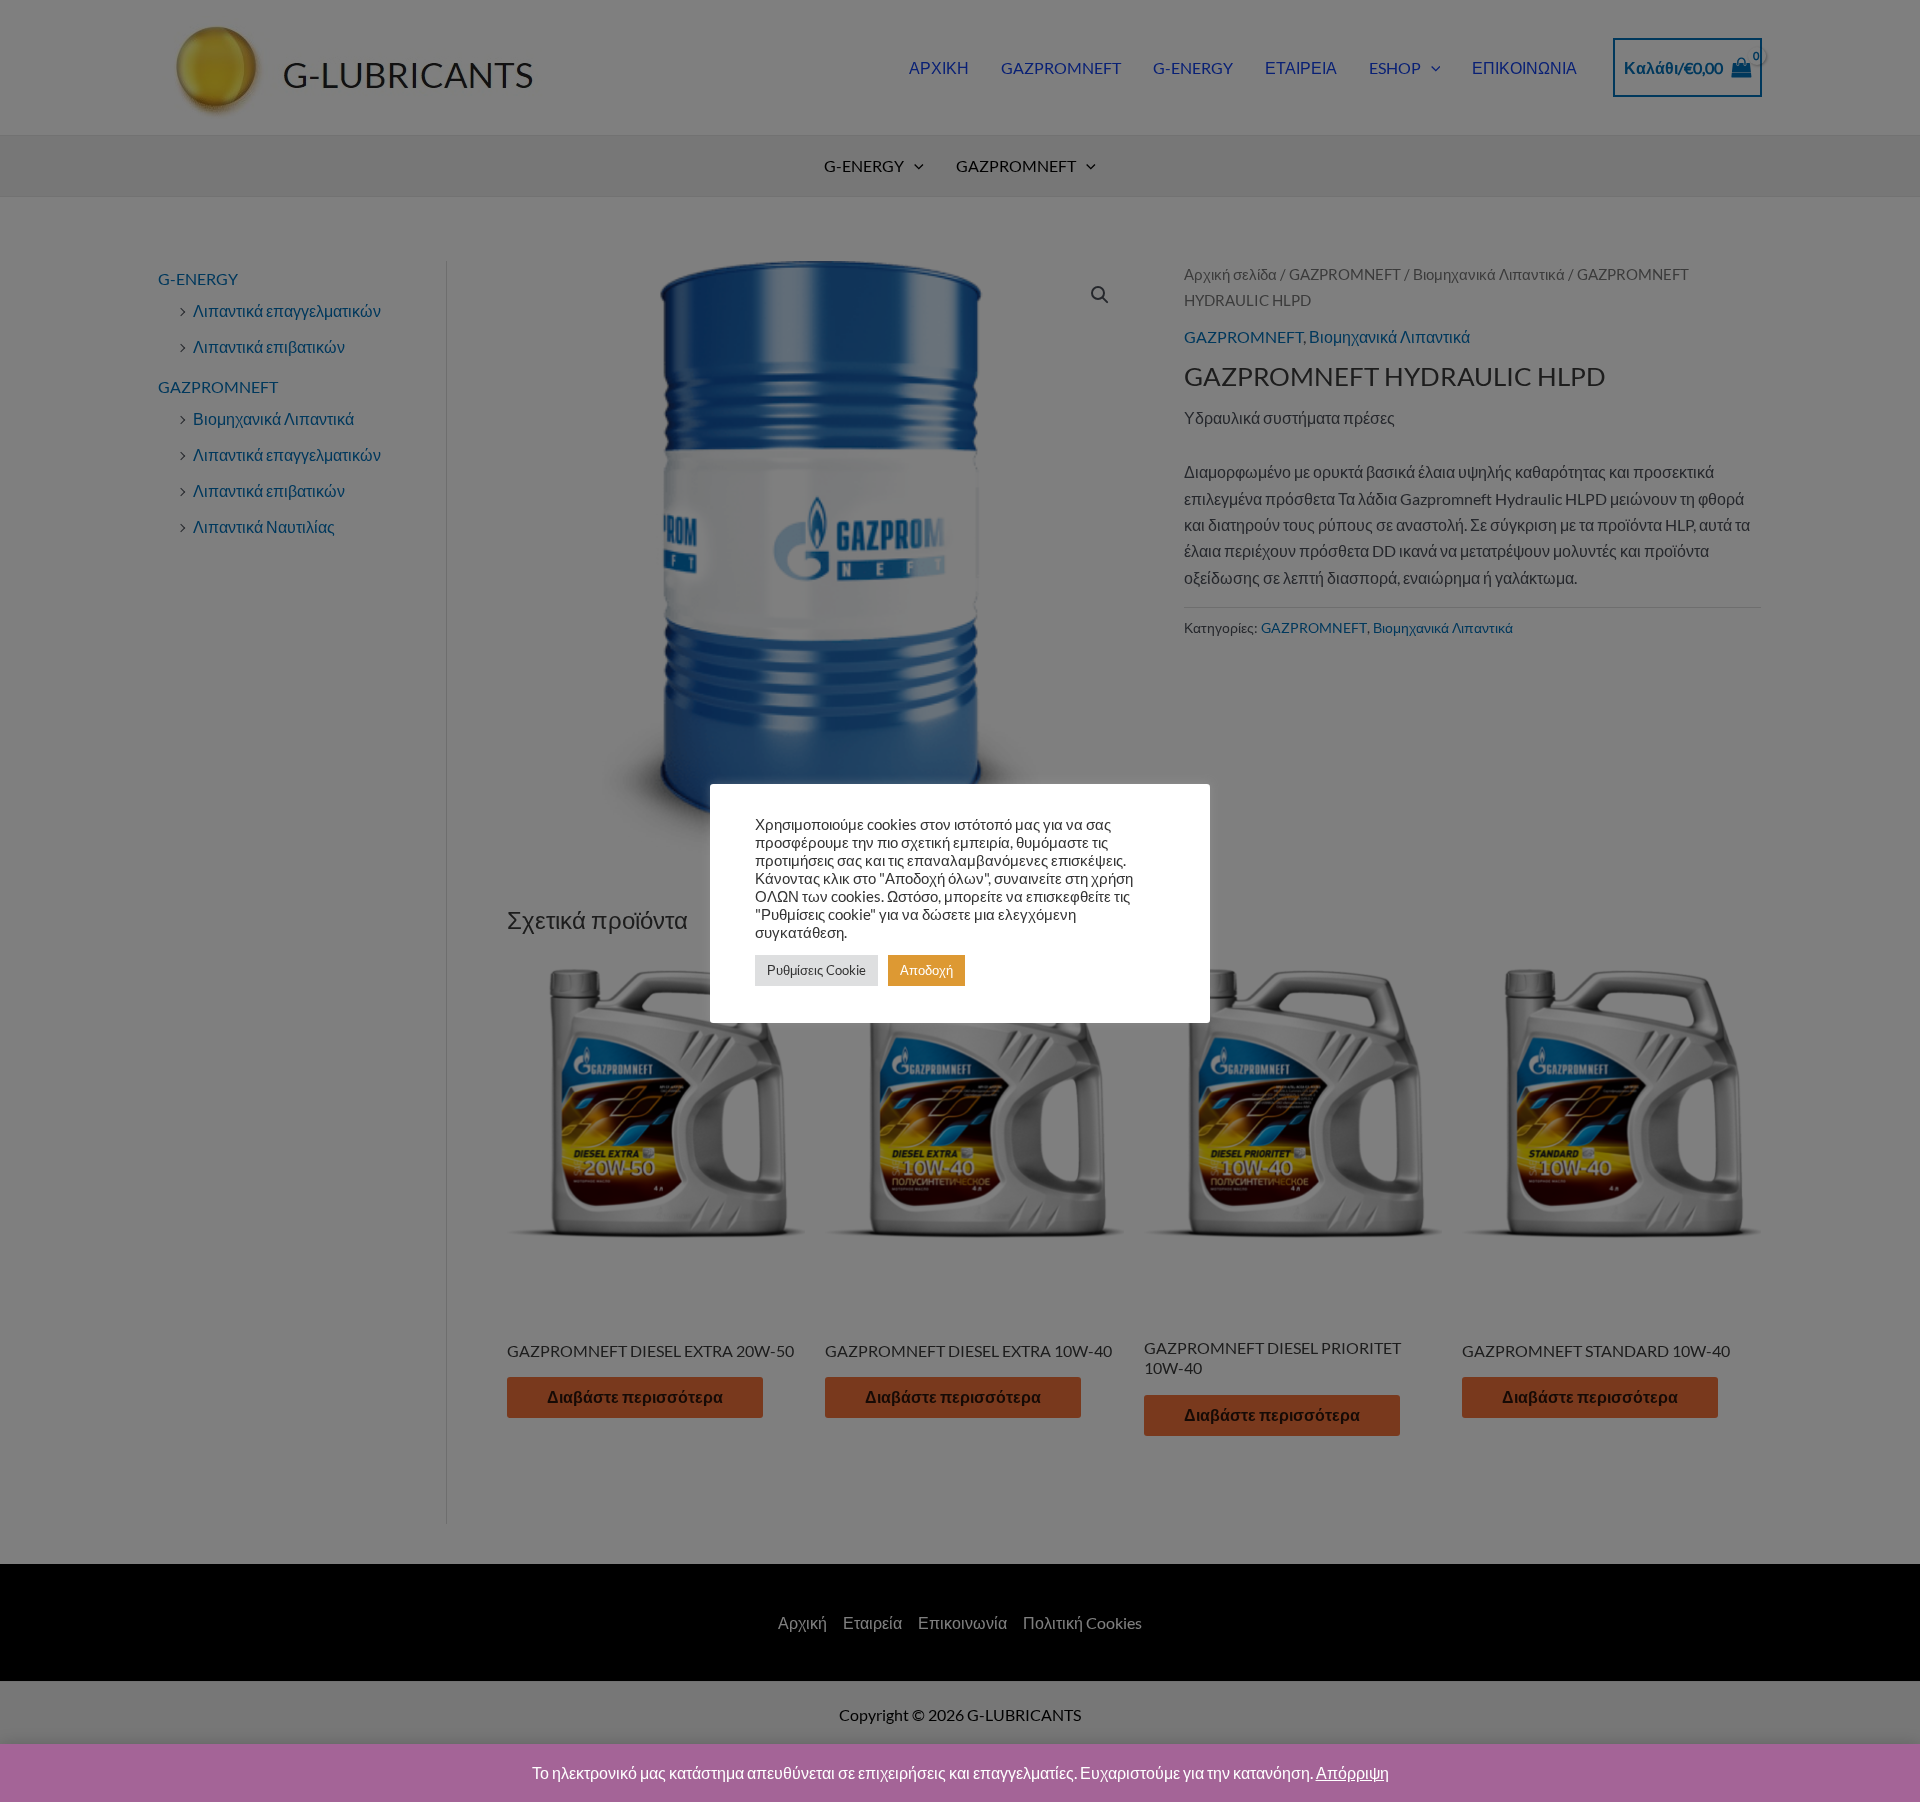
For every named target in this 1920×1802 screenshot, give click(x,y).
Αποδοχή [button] (926, 970)
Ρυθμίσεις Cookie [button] (816, 970)
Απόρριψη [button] (1352, 1772)
